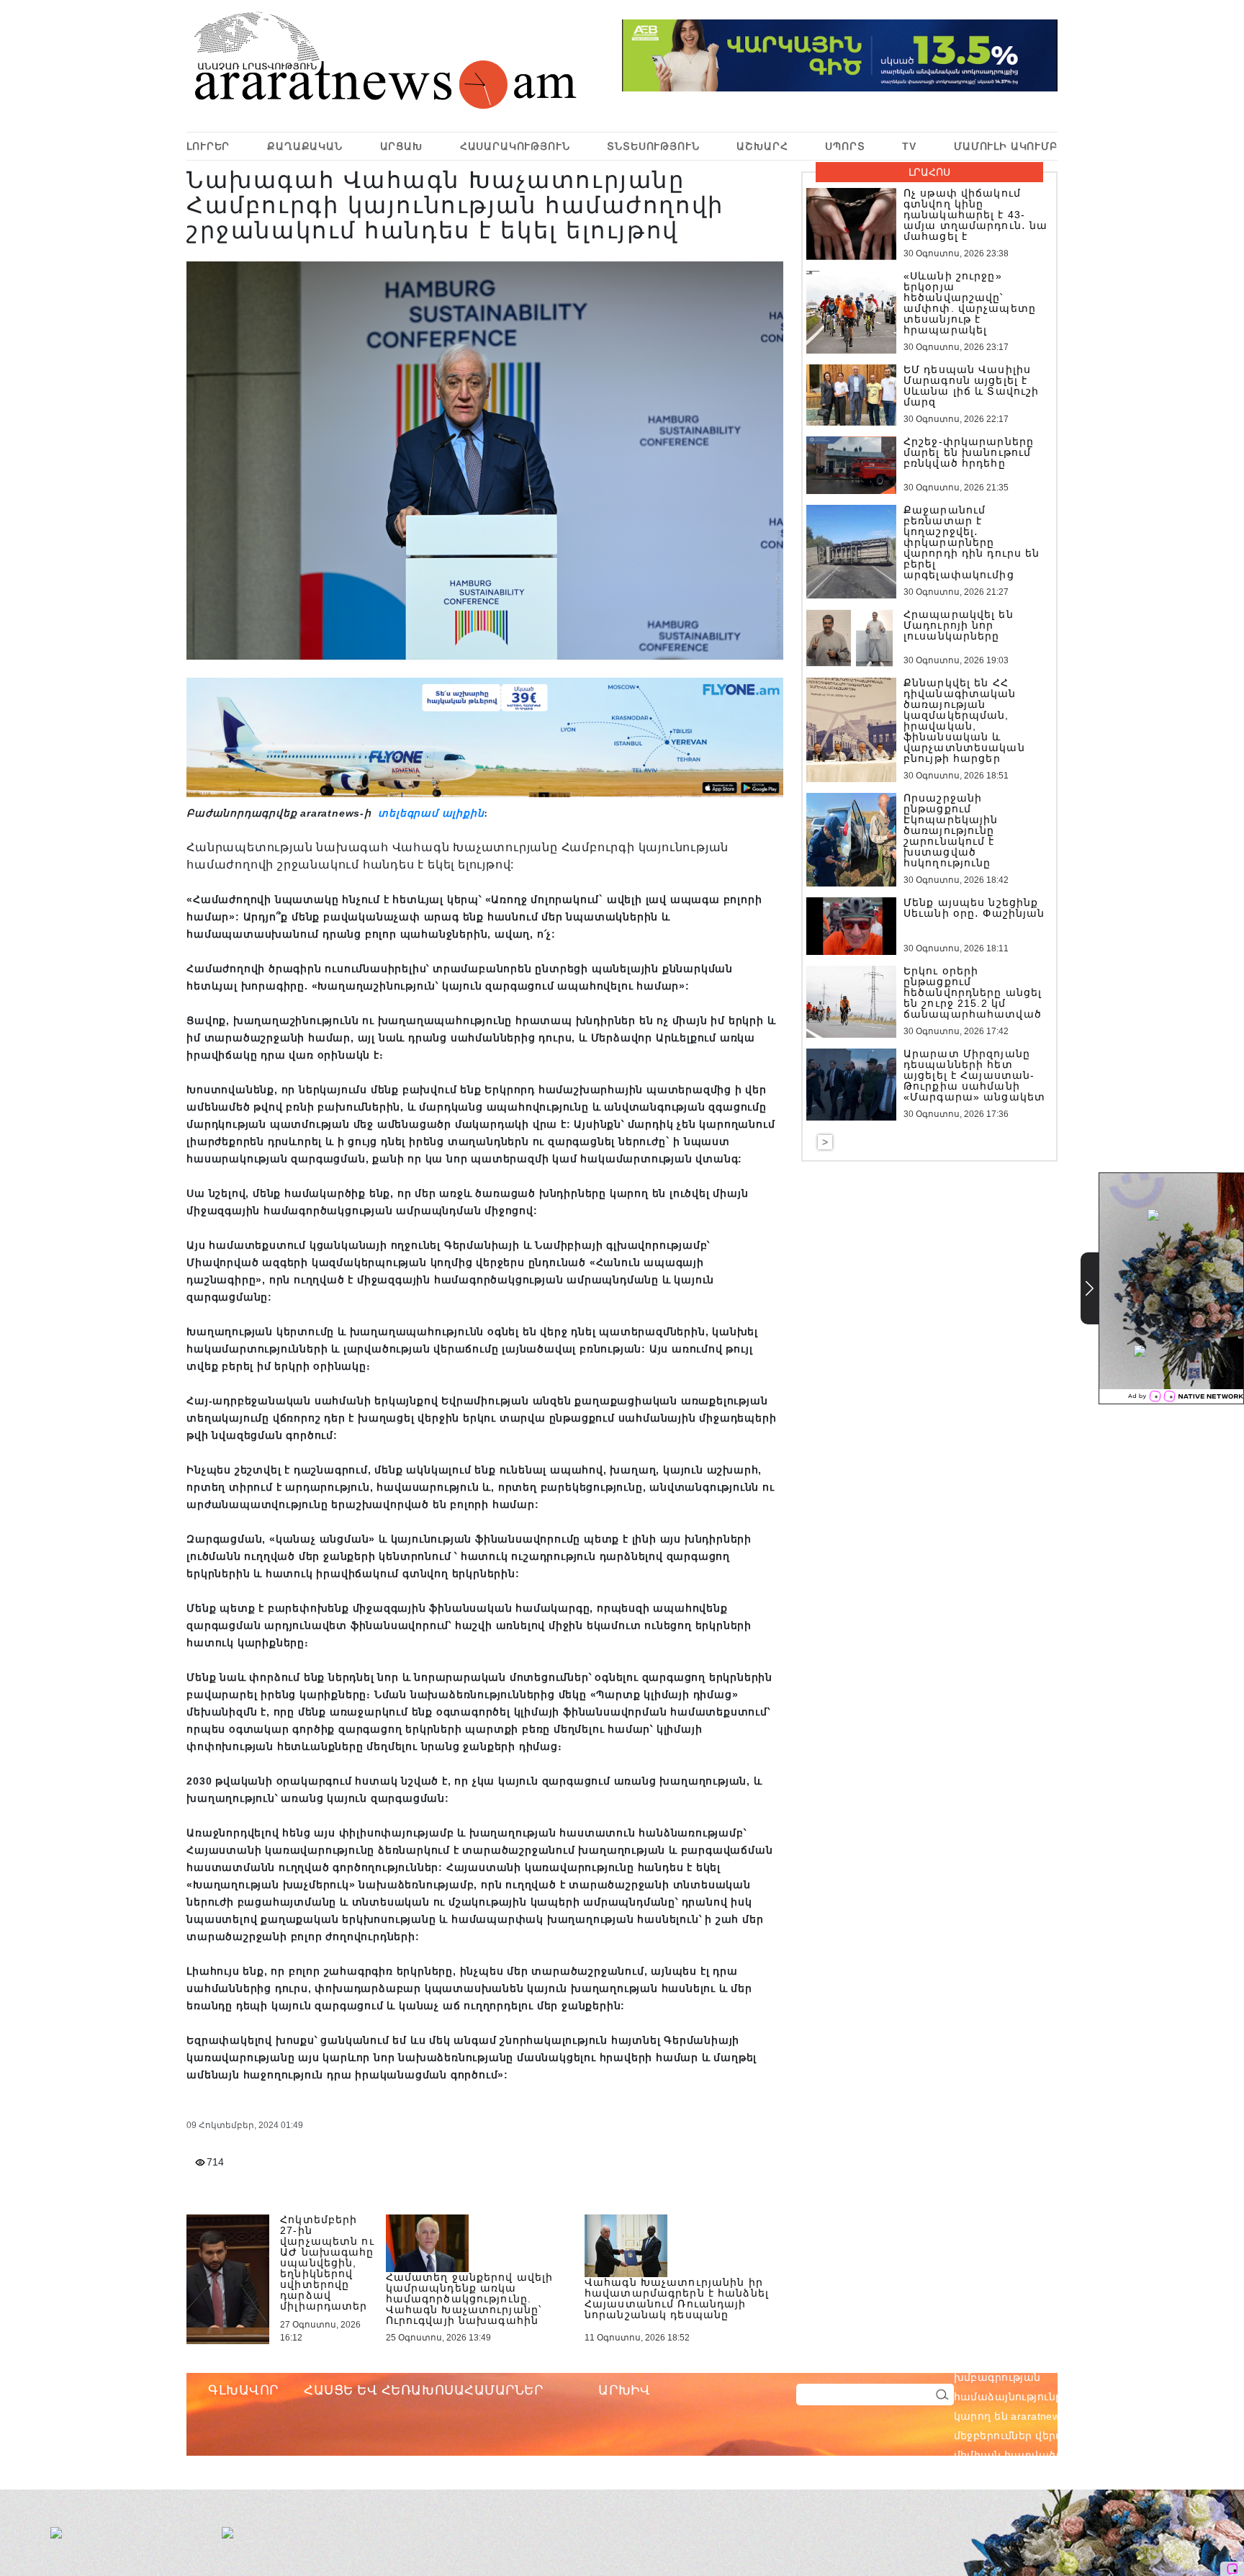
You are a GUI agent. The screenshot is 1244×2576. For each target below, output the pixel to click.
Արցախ (401, 146)
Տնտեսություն (653, 146)
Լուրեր (208, 146)
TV (909, 146)
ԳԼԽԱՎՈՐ (243, 2390)
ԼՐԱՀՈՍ (929, 172)
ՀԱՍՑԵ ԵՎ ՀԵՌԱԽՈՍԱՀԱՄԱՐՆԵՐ (424, 2390)
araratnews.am (1116, 2358)
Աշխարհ (762, 146)
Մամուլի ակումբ (1006, 146)
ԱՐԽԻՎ (624, 2390)
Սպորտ (845, 146)
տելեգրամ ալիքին (430, 813)
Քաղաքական (305, 146)
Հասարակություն (515, 146)
